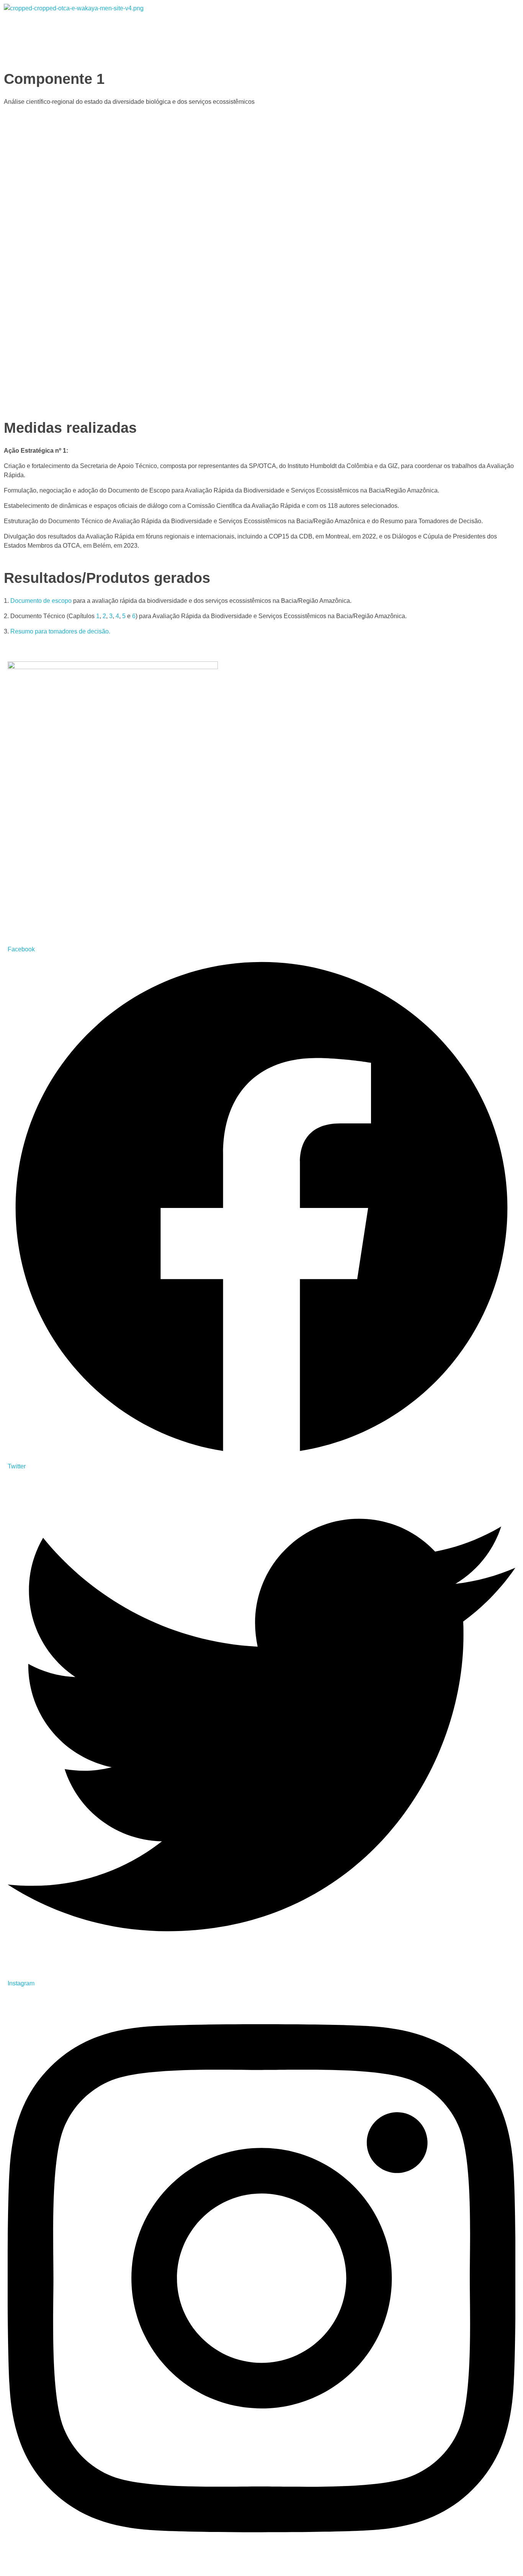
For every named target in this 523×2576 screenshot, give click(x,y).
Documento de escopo (41, 601)
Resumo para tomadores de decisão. (60, 631)
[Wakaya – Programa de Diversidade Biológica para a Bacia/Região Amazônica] (129, 22)
